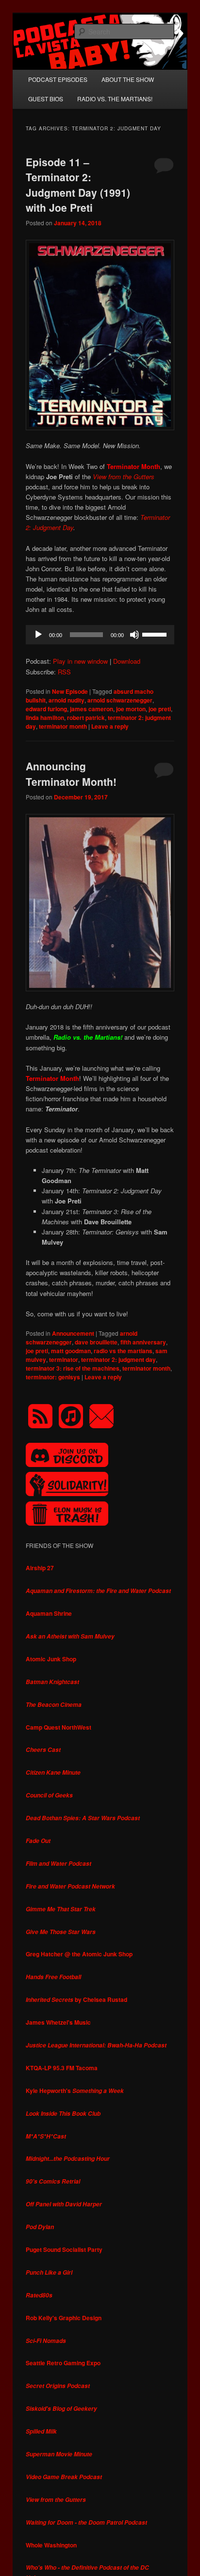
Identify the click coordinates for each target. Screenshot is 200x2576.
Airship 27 (40, 1568)
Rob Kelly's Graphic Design (64, 2318)
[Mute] (134, 635)
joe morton (131, 709)
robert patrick (86, 718)
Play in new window (80, 661)
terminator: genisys (53, 1377)
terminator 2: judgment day (118, 1359)
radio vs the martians (123, 1351)
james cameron (92, 709)
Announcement (73, 1333)
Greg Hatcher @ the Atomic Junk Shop (79, 1954)
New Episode (70, 691)
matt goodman (71, 1351)
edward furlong (46, 709)
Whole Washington (51, 2545)
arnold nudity (67, 700)
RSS (64, 672)
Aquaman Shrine (49, 1613)
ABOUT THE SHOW (128, 79)
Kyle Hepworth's (75, 2091)
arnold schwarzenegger (120, 700)
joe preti (160, 709)
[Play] (38, 635)
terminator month (63, 726)
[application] (100, 635)
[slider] (156, 634)
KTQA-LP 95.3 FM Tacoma (62, 2068)
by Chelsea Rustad (76, 1999)
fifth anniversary (143, 1342)
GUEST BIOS (46, 99)
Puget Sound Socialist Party (64, 2249)
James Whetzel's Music (58, 2022)
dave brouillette (96, 1342)
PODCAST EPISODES (58, 79)
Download (127, 661)
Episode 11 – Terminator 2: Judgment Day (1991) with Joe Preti (78, 185)
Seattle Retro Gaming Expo (63, 2363)
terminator (64, 1359)
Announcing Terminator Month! (71, 774)
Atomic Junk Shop (51, 1659)
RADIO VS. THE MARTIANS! (115, 99)
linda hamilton (45, 718)
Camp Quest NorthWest (58, 1727)
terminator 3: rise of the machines (73, 1368)
